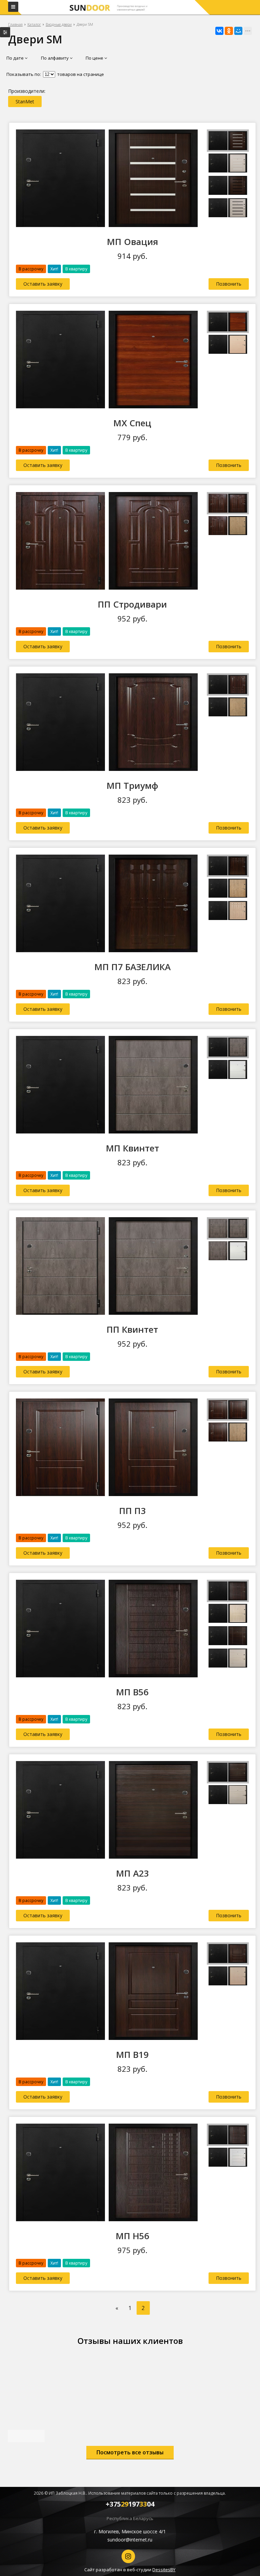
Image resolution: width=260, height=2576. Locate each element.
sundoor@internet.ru (130, 2540)
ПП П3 (133, 1511)
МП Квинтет (133, 1148)
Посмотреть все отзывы (130, 2452)
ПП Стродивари (132, 604)
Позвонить (229, 284)
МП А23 (133, 1873)
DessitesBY (164, 2570)
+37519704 (130, 2504)
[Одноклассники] (229, 31)
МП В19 (132, 2054)
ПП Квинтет (132, 1329)
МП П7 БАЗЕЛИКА (133, 967)
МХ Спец (132, 423)
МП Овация (133, 242)
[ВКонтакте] (219, 31)
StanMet (25, 101)
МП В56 (132, 1692)
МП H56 (133, 2236)
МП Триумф (132, 785)
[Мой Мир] (238, 31)
